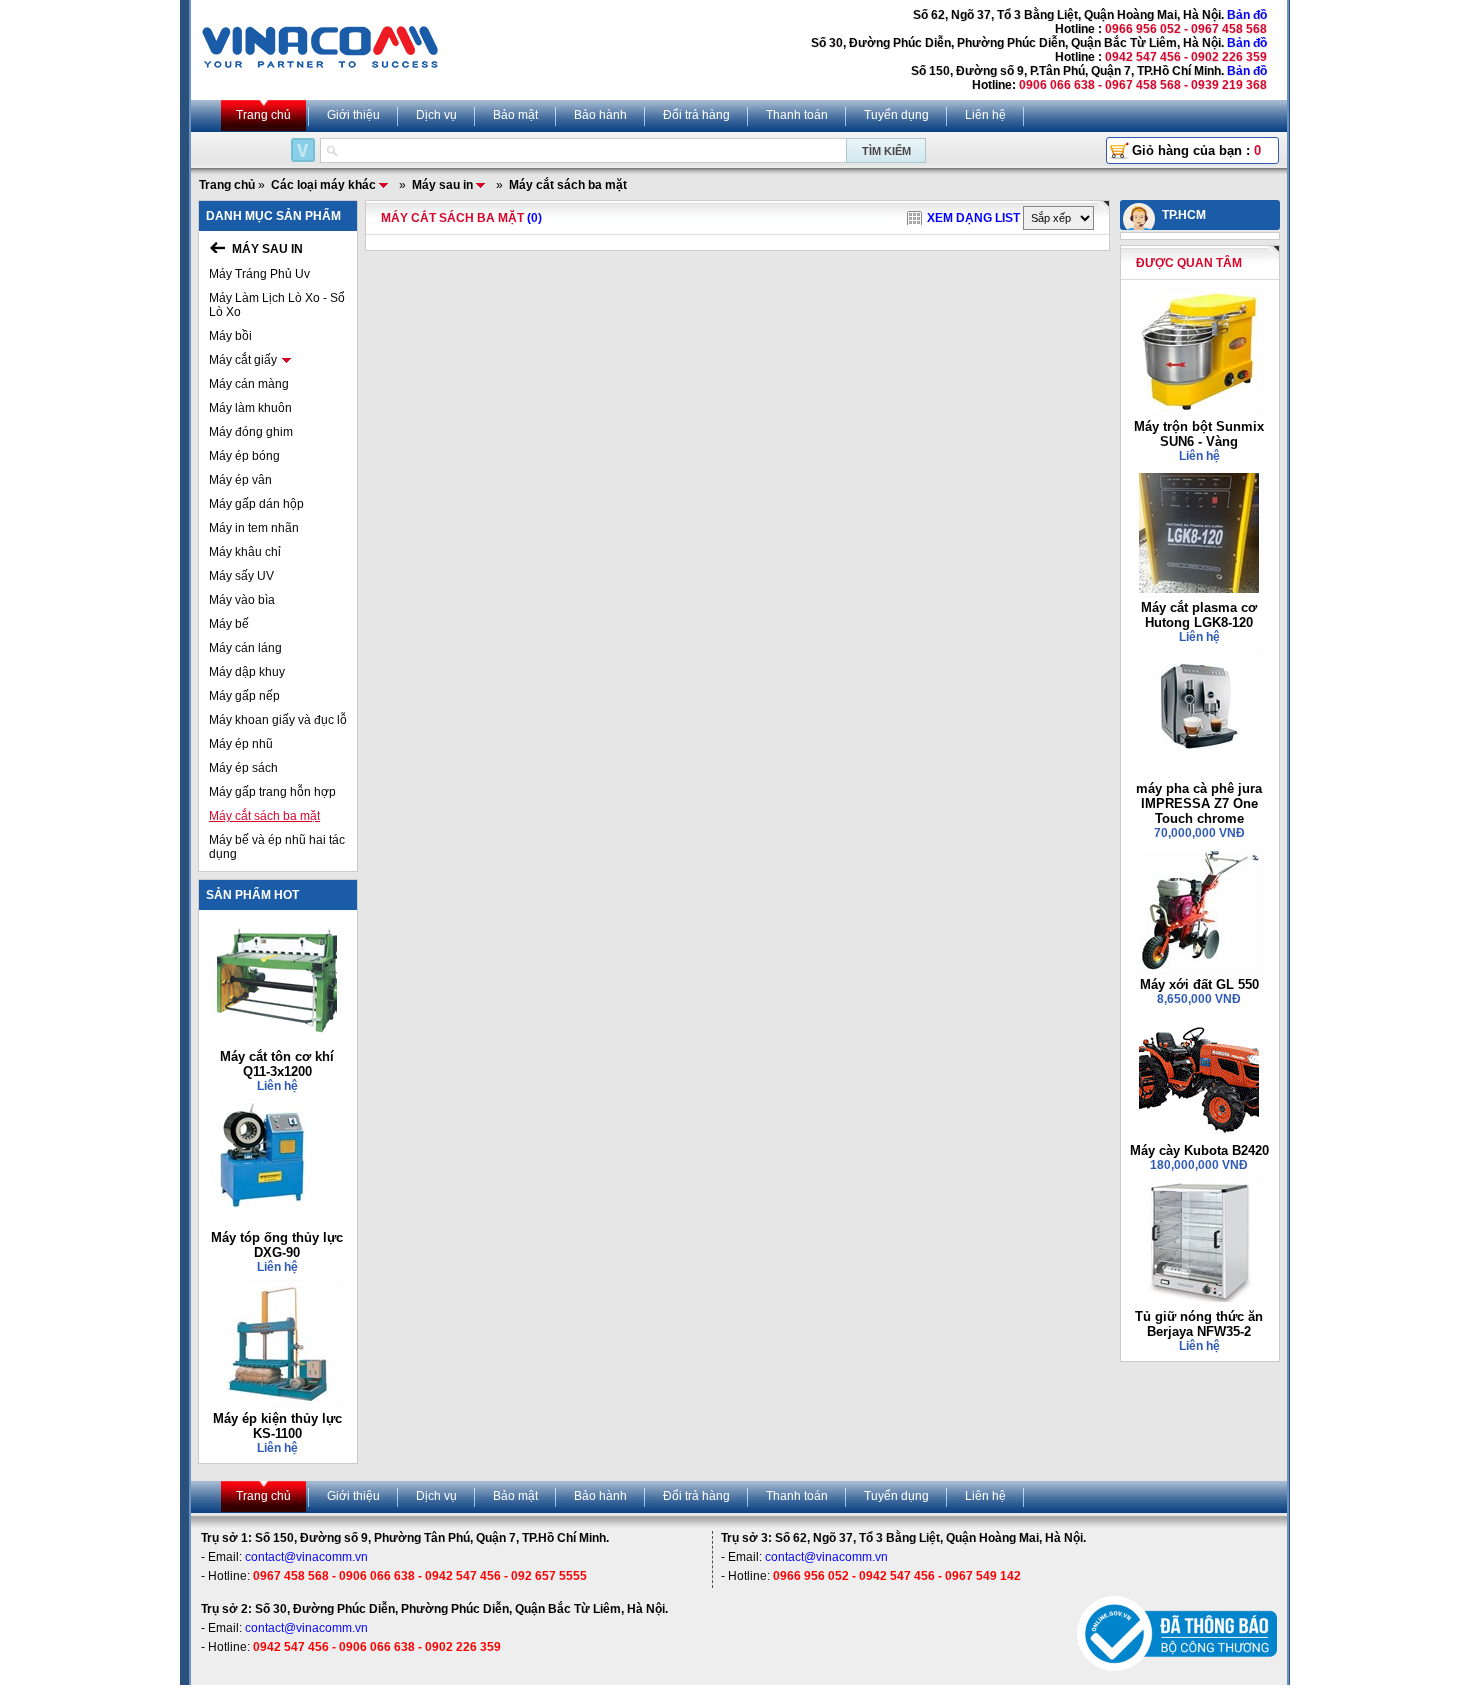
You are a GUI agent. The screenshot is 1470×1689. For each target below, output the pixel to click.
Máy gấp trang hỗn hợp (272, 792)
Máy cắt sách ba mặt (264, 816)
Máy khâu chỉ (245, 552)
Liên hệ (985, 115)
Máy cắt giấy (243, 360)
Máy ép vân (240, 480)
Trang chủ (263, 115)
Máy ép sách (243, 768)
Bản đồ (1247, 15)
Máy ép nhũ (241, 744)
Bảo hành (600, 115)
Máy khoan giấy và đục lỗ (278, 720)
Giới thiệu (353, 115)
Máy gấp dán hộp (256, 504)
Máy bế (229, 624)
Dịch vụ (436, 115)
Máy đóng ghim (251, 432)
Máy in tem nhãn (254, 528)
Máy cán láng (245, 648)
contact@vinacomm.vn (306, 1557)
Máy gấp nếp (244, 696)
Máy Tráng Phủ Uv (259, 274)
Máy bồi (230, 336)
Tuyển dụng (896, 115)
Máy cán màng (249, 384)
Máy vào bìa (242, 600)
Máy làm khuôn (250, 408)
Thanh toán (797, 115)
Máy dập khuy (247, 672)
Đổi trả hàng (696, 115)
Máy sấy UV (241, 576)
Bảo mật (515, 115)
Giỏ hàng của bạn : (1196, 150)
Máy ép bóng (244, 456)
